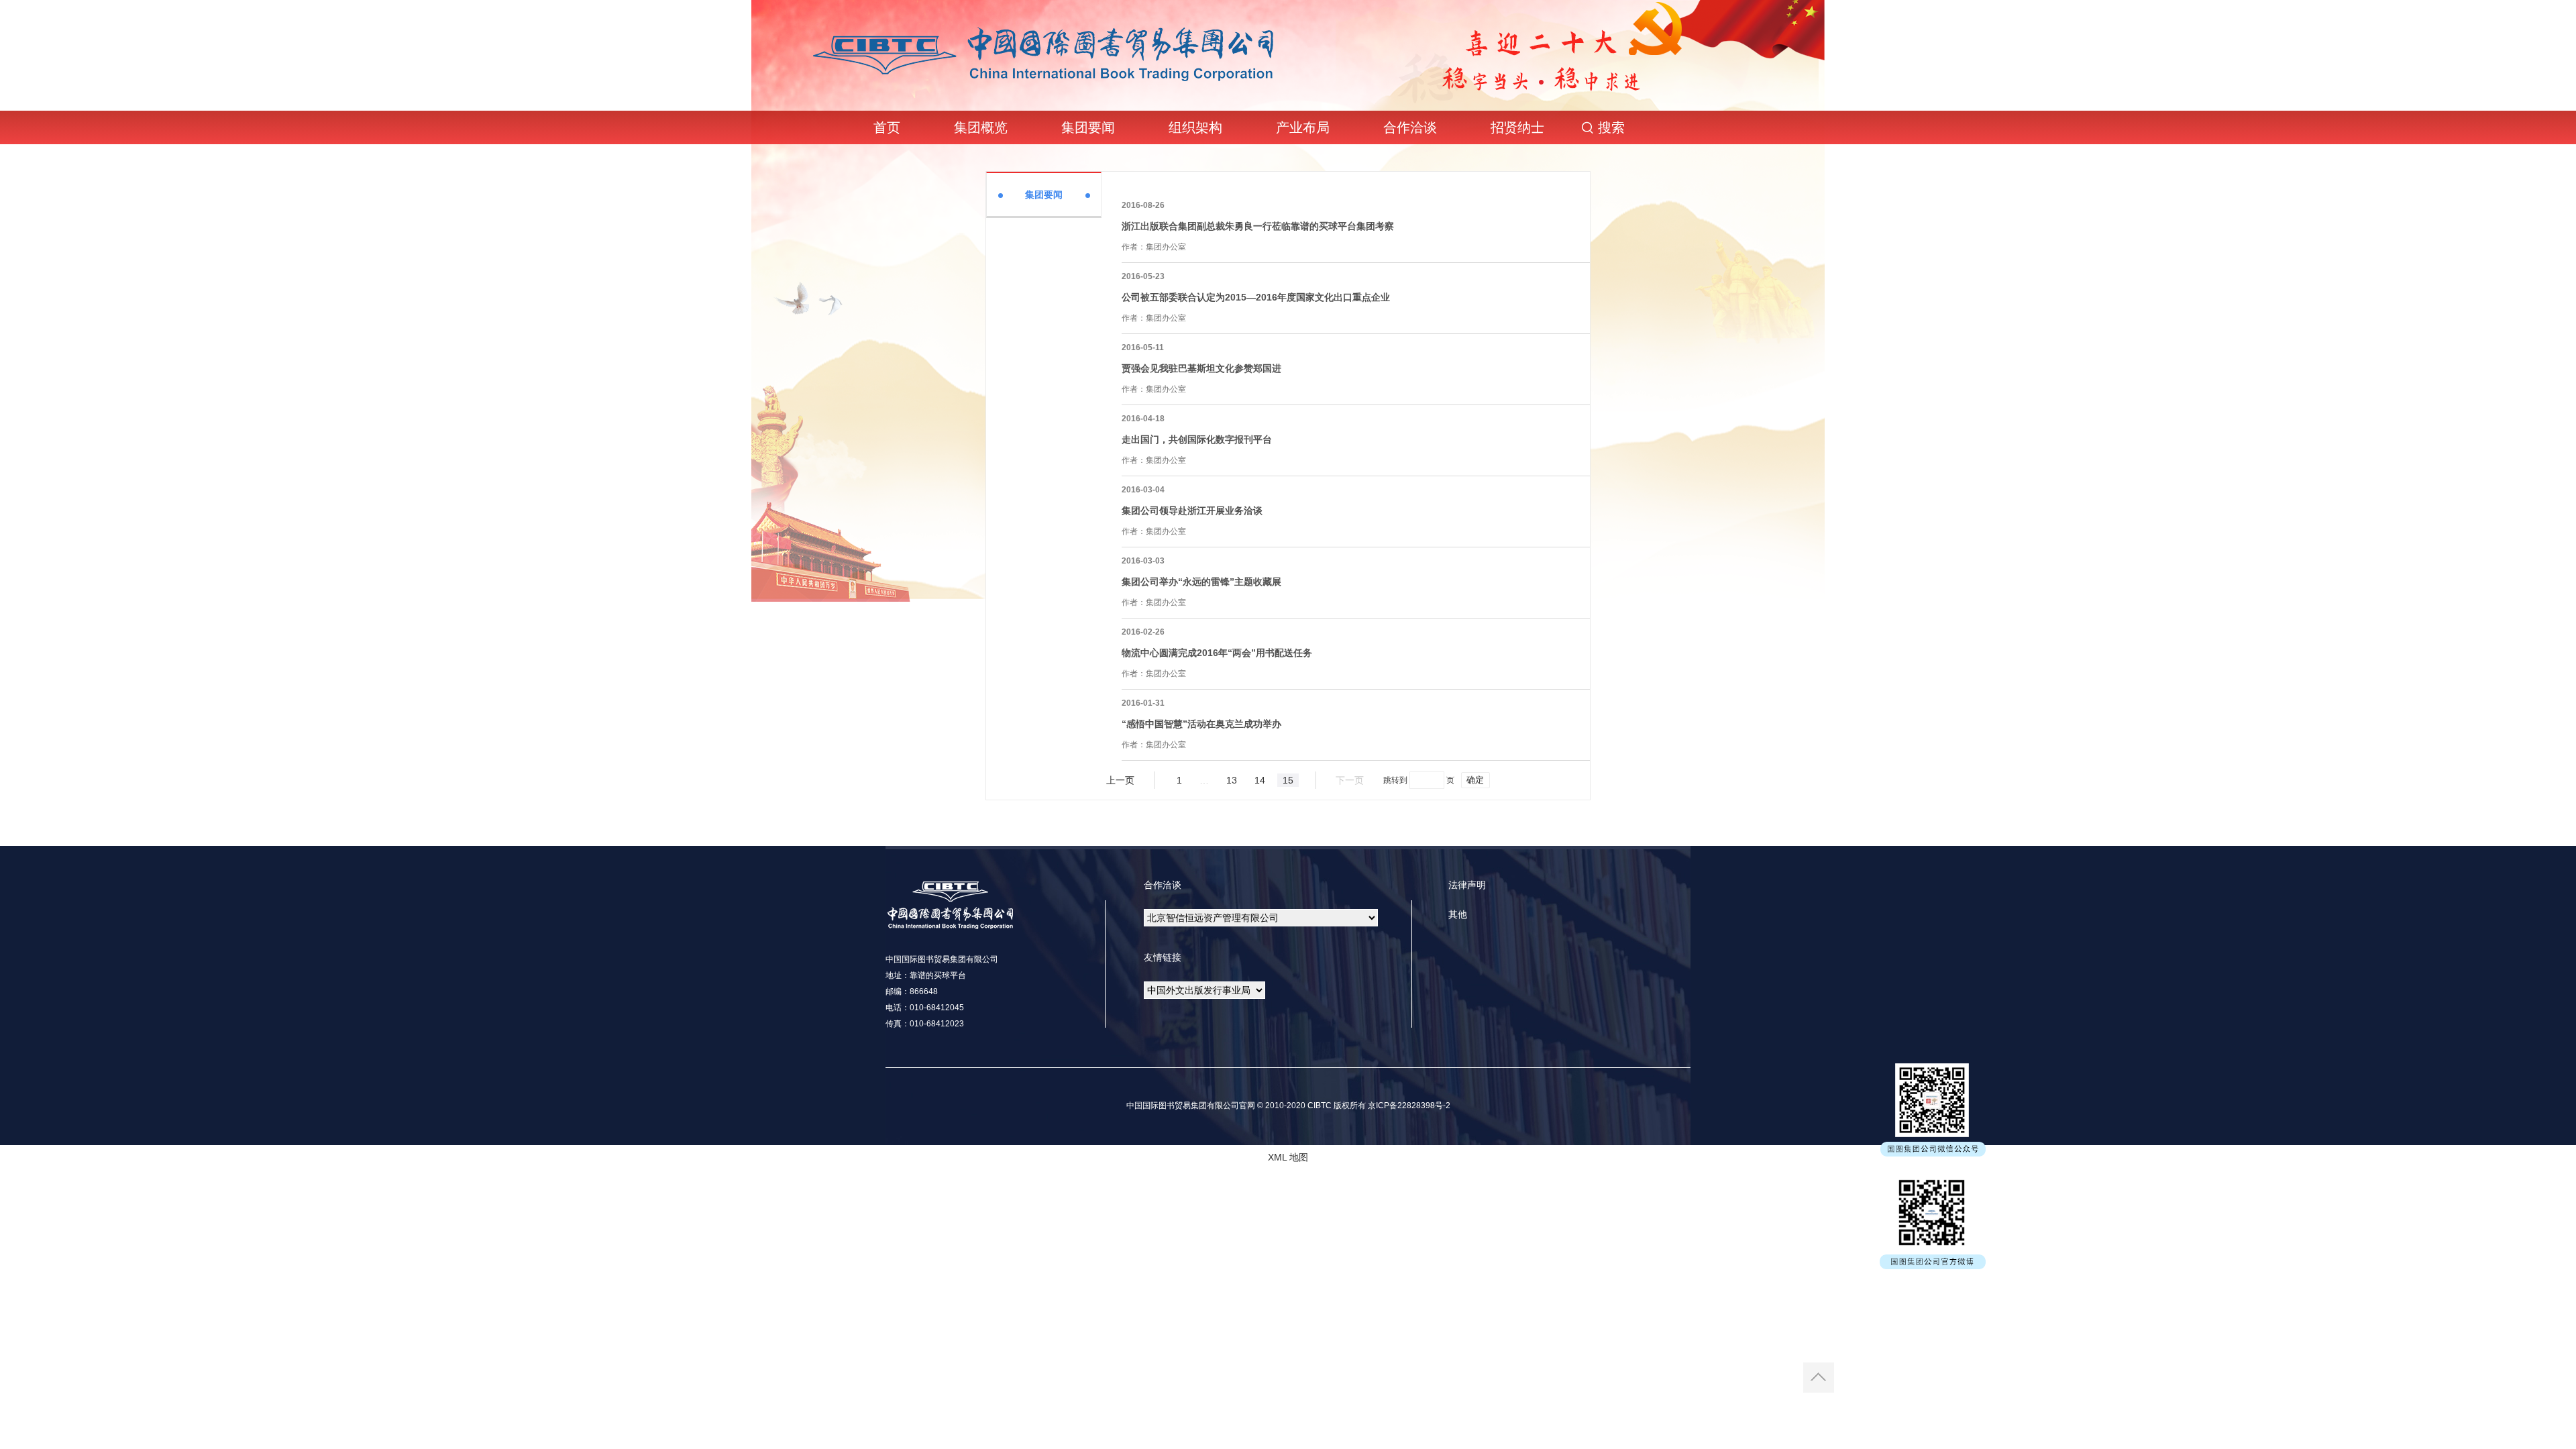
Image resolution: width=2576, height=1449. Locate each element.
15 (1288, 780)
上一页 (1120, 780)
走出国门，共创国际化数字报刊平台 (1197, 439)
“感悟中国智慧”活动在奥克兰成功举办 (1201, 724)
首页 (887, 127)
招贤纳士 (1517, 127)
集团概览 (981, 127)
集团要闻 (1088, 127)
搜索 (1611, 127)
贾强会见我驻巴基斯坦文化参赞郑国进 (1201, 368)
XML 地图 (1288, 1157)
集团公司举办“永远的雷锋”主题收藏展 (1201, 582)
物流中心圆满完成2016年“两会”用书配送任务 (1217, 653)
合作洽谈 (1410, 127)
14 (1260, 780)
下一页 (1350, 780)
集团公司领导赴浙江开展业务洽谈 (1192, 511)
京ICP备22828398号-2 (1408, 1106)
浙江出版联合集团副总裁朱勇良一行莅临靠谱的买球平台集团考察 (1258, 226)
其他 (1458, 914)
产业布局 (1303, 127)
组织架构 (1195, 127)
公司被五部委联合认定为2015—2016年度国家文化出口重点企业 (1256, 297)
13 (1232, 780)
